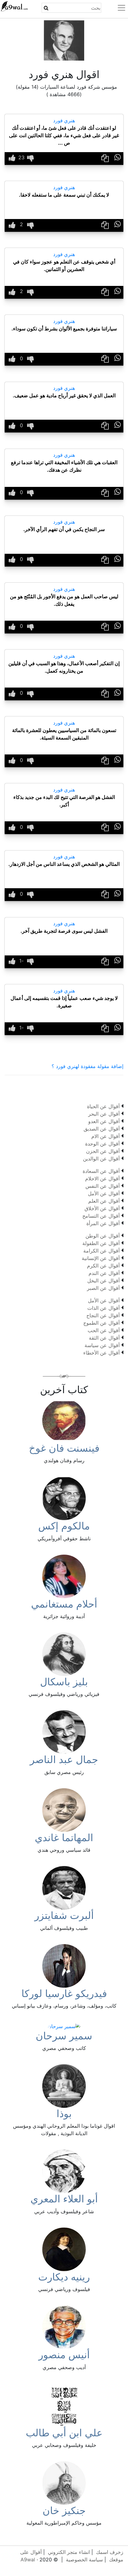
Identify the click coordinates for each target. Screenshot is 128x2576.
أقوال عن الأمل (104, 1193)
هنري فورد (64, 120)
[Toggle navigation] (118, 8)
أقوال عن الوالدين (101, 1159)
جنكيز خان (64, 2511)
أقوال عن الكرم (103, 1266)
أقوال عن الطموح (101, 1323)
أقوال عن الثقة (104, 1338)
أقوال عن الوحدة (102, 1144)
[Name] (46, 8)
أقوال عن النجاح (103, 1315)
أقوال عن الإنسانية (101, 1258)
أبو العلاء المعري (64, 2199)
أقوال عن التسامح (101, 1216)
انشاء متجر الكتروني (69, 2552)
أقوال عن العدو (104, 1121)
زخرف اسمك (110, 2552)
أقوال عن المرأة (103, 1223)
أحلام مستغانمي (64, 1604)
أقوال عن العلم (104, 1201)
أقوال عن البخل (103, 1281)
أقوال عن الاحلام (102, 1178)
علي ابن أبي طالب (64, 2433)
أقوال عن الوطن (103, 1236)
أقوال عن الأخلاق (102, 1208)
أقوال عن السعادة (101, 1171)
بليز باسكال (64, 1682)
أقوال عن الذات (103, 1308)
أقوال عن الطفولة (101, 1243)
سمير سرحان (64, 2036)
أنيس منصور (64, 2355)
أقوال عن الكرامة (101, 1251)
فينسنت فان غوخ (64, 1448)
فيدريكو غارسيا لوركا (64, 1993)
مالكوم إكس (64, 1526)
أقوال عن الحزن (103, 1151)
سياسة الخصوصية (84, 2560)
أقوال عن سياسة (102, 1345)
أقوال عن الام (105, 1136)
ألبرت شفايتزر (64, 1915)
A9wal (28, 2560)
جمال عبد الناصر (64, 1759)
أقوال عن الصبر (103, 1288)
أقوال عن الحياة (103, 1106)
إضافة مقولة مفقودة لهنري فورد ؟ (87, 1066)
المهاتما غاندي (64, 1838)
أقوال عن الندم (104, 1273)
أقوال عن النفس (103, 1186)
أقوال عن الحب (104, 1330)
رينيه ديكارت (64, 2277)
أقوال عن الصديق (102, 1129)
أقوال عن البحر (104, 1114)
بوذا (64, 2114)
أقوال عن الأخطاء (101, 1353)
